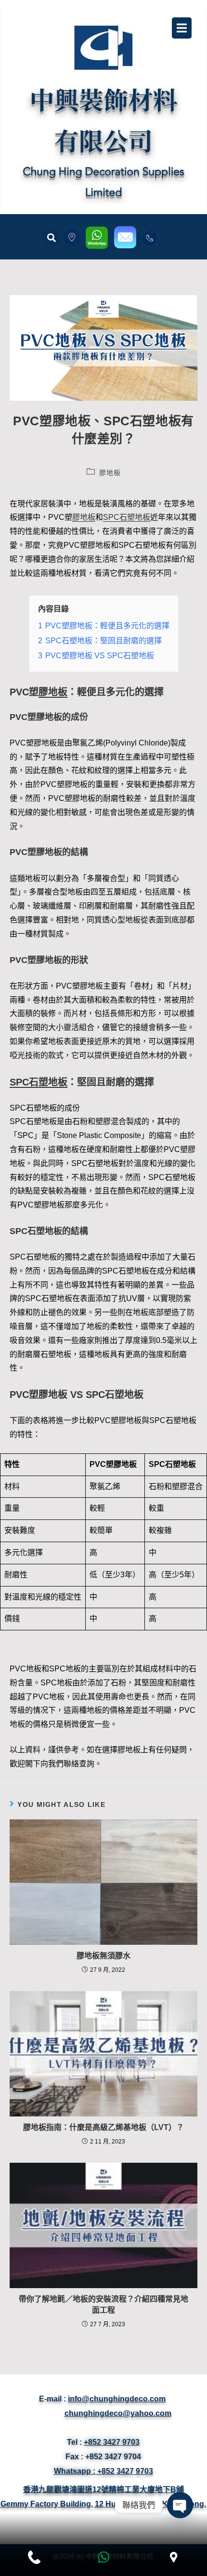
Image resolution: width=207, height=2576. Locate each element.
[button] (51, 238)
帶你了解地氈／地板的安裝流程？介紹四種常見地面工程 (103, 2304)
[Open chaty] (180, 2505)
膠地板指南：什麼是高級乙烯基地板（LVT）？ (103, 2127)
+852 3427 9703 (112, 2442)
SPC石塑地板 (127, 517)
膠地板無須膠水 (103, 1956)
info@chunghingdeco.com (117, 2399)
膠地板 (110, 473)
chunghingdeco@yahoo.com (118, 2413)
